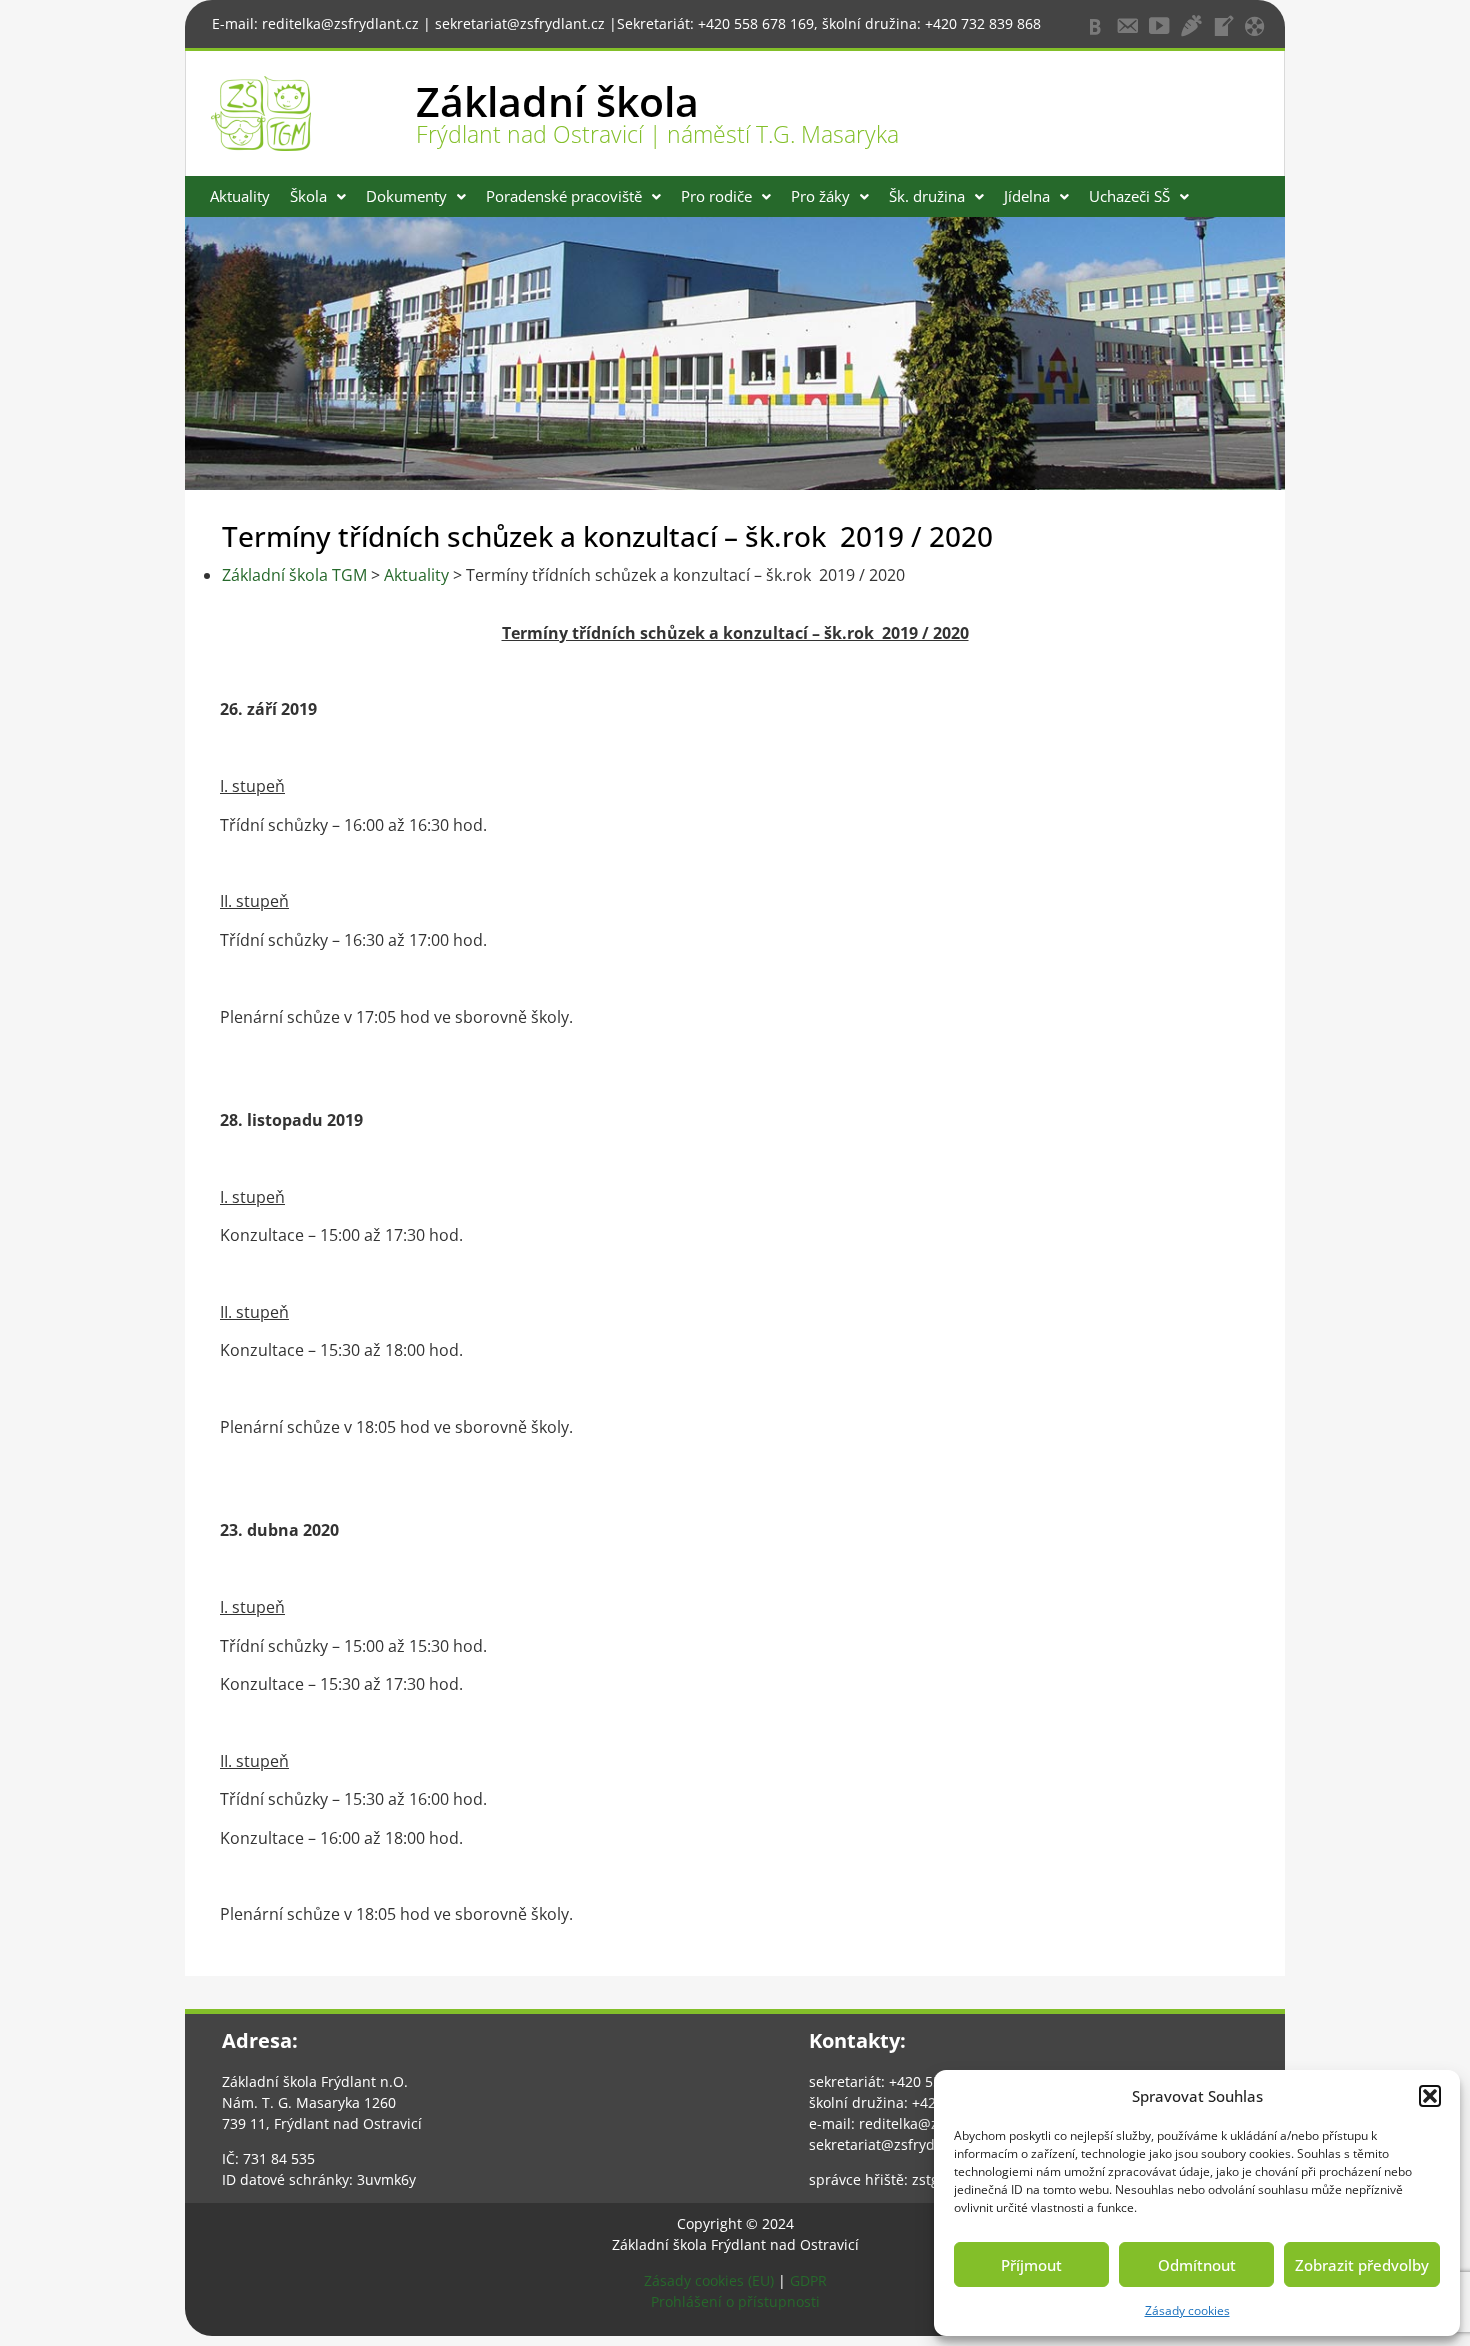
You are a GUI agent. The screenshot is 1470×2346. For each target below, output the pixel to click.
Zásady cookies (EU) (709, 2280)
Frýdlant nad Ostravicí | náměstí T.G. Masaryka (657, 134)
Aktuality (240, 196)
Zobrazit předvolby (1362, 2265)
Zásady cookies (1187, 2310)
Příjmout (1031, 2265)
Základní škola (557, 101)
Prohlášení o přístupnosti (735, 2301)
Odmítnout (1197, 2265)
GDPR (808, 2280)
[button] (1430, 2096)
